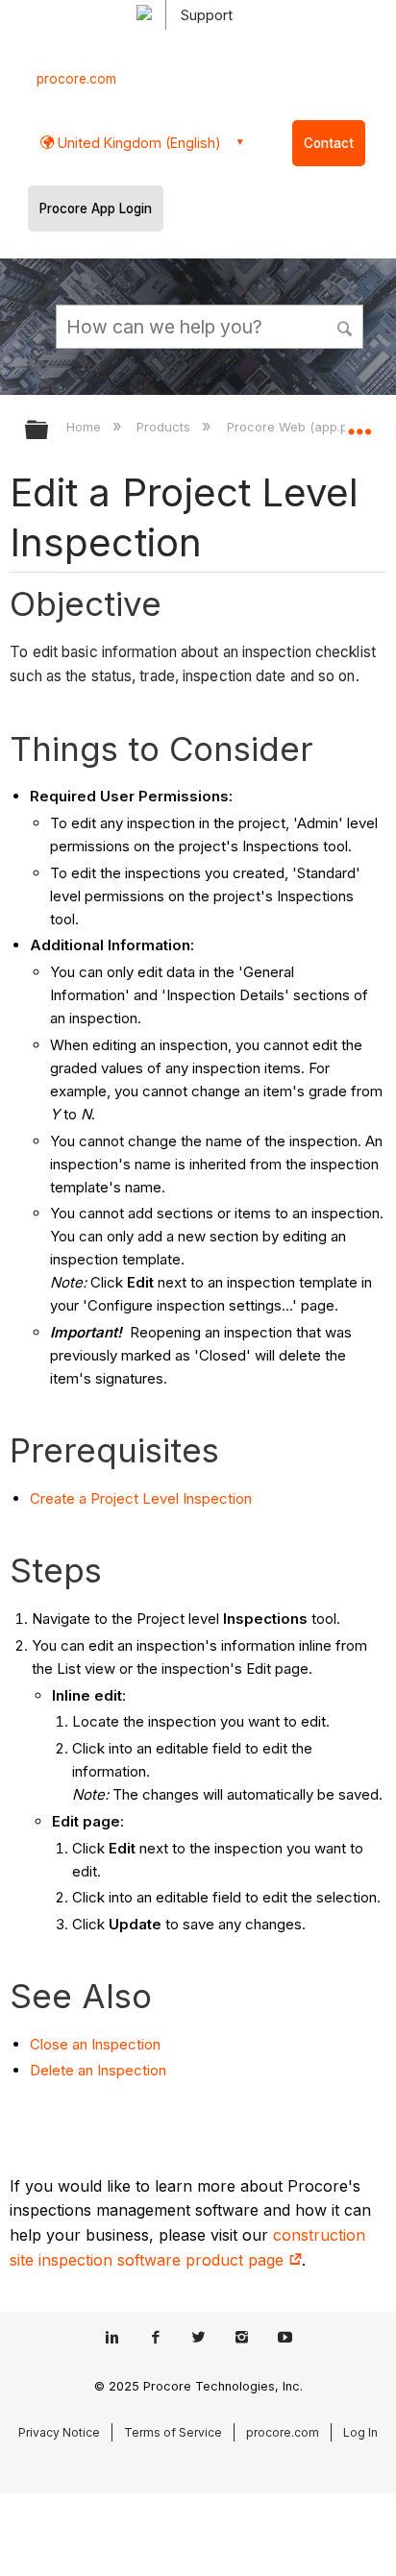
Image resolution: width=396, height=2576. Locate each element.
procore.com (76, 79)
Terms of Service (173, 2432)
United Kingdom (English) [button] (137, 143)
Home (86, 427)
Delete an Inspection (98, 2070)
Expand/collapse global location (359, 424)
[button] (346, 326)
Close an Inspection (95, 2044)
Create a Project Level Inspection (141, 1498)
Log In (360, 2432)
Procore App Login (96, 209)
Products (165, 427)
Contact (329, 143)
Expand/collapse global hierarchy (49, 431)
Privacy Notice (59, 2432)
